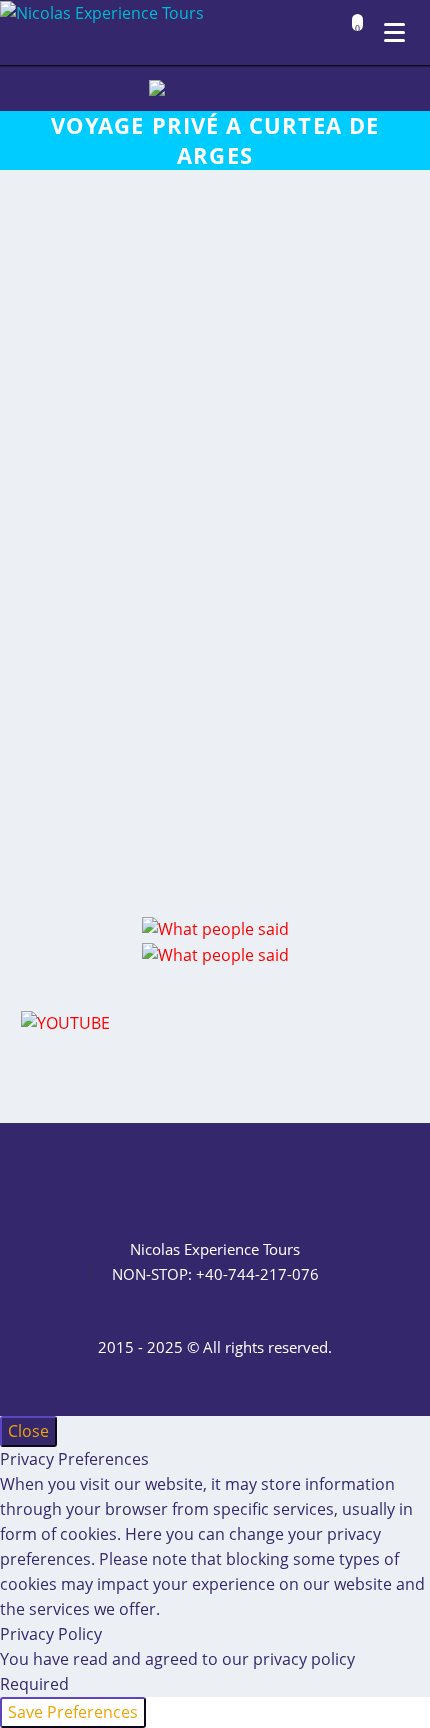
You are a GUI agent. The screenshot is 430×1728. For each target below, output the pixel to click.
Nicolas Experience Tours (215, 1249)
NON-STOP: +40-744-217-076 (215, 1274)
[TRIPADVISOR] (293, 1178)
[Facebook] (137, 1178)
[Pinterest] (241, 1178)
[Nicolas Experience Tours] (102, 13)
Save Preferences (73, 1712)
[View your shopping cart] (352, 34)
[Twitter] (189, 1178)
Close (28, 1431)
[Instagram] (215, 1178)
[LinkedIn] (163, 1178)
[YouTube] (267, 1178)
